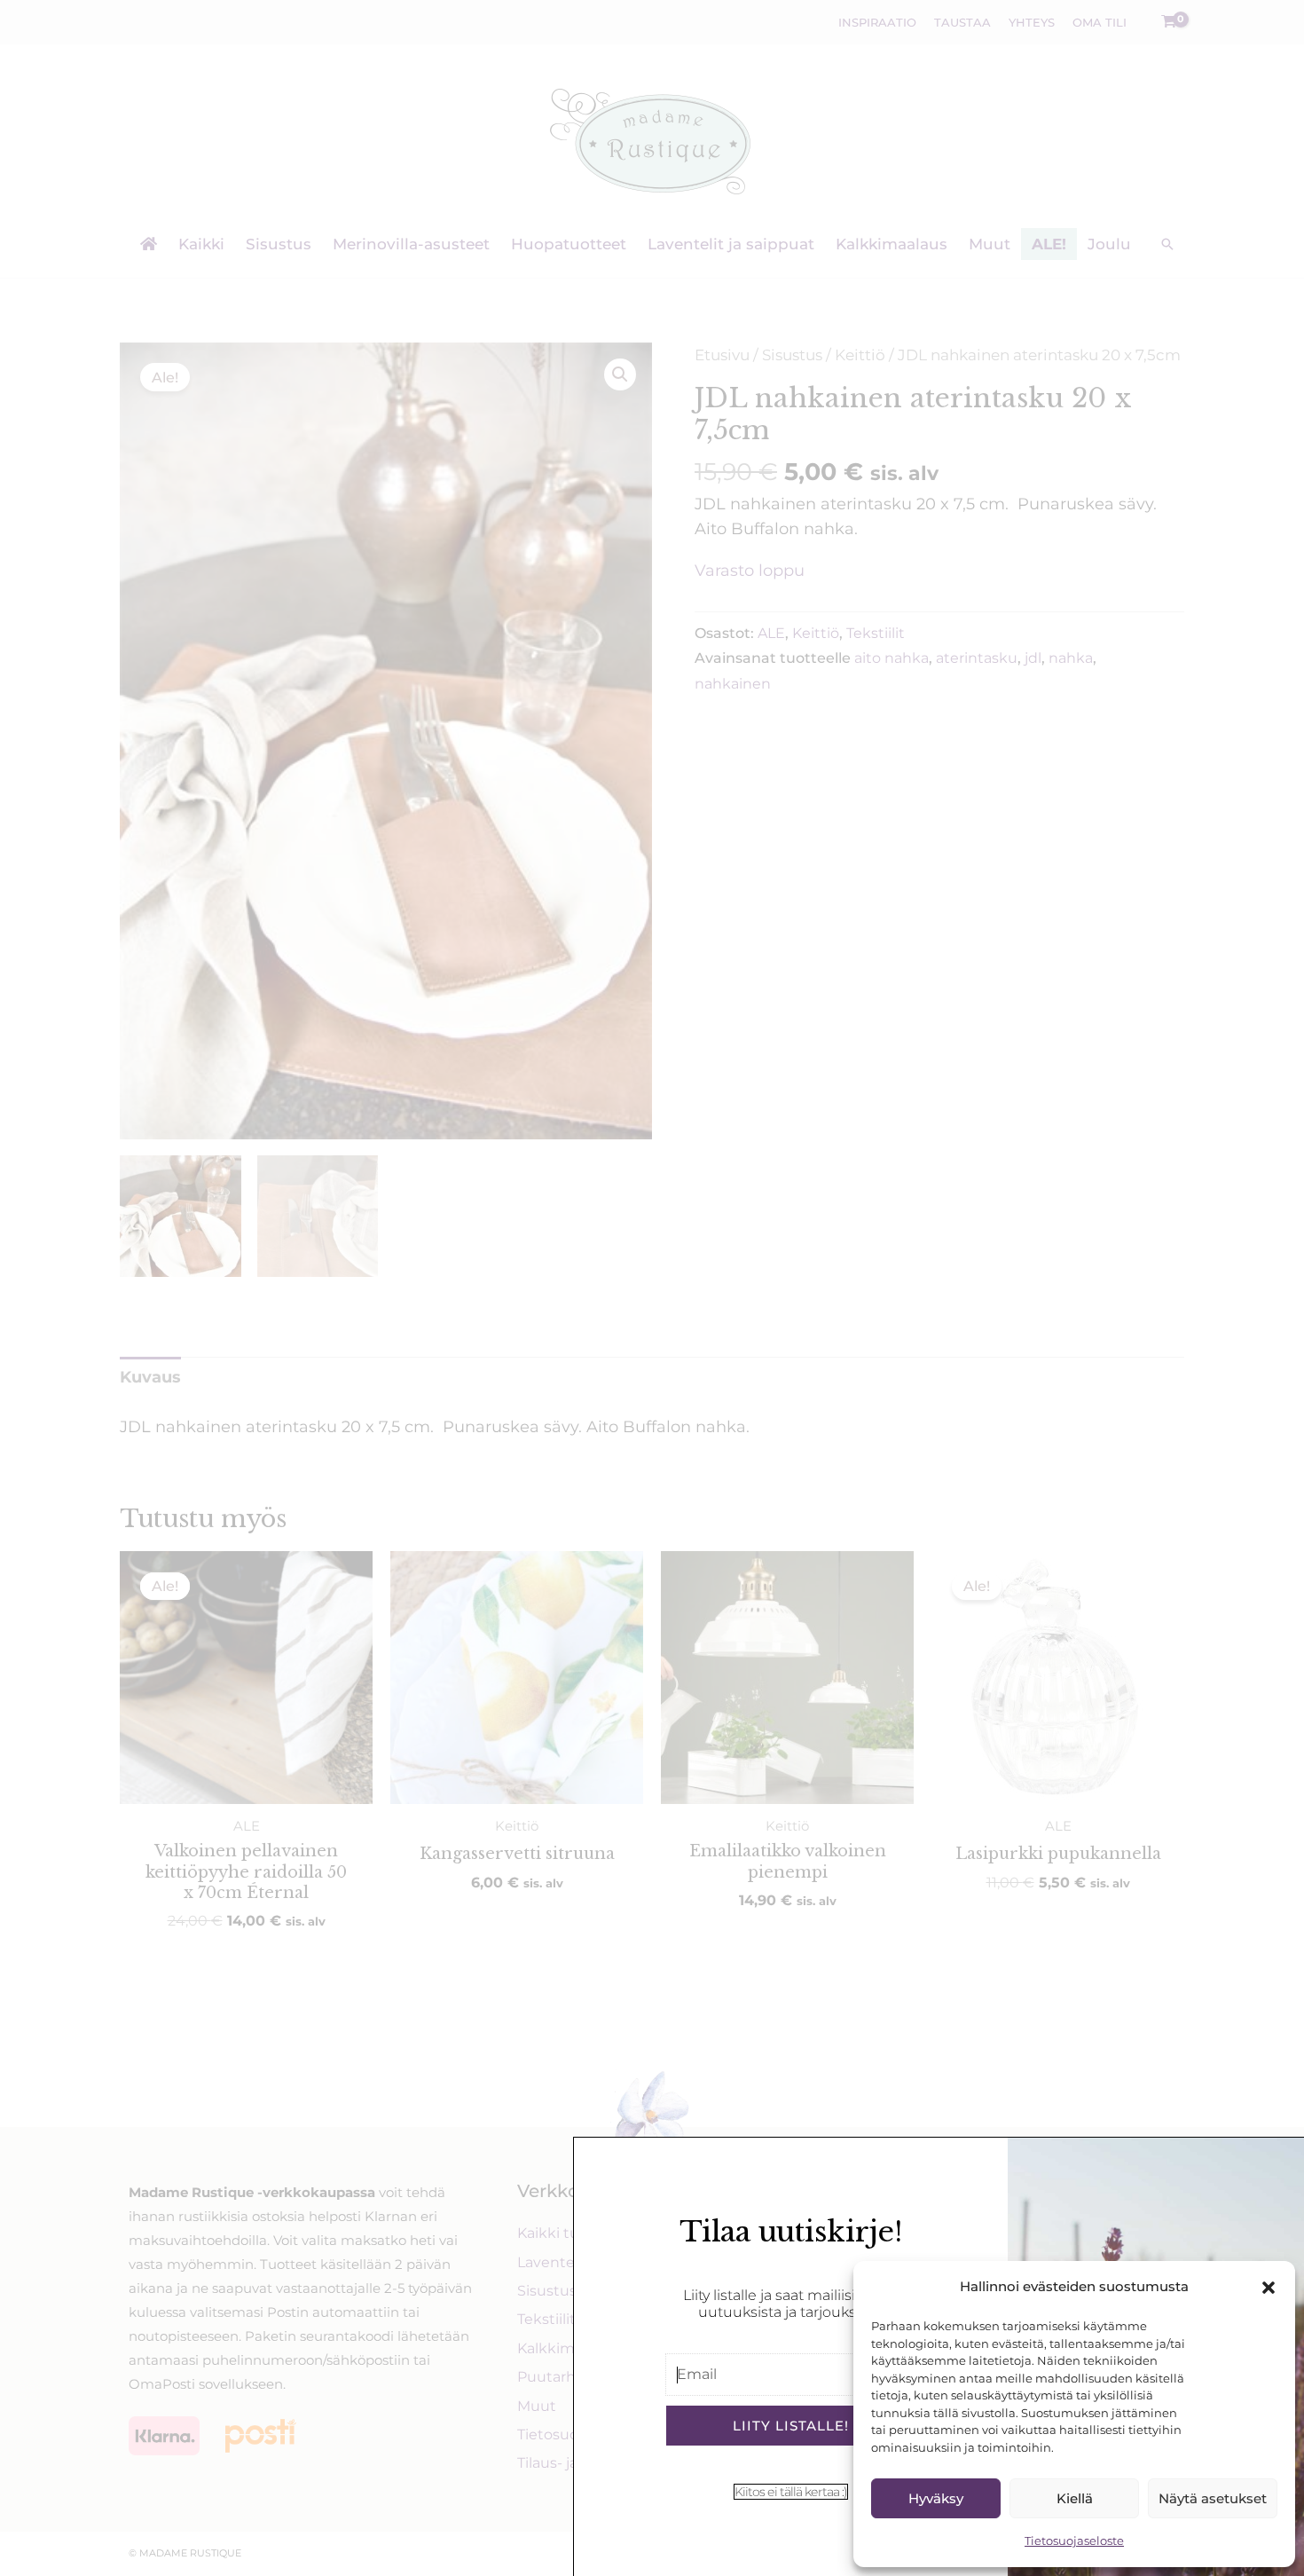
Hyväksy (936, 2498)
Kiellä (1075, 2498)
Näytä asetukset (1213, 2498)
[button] (1269, 2288)
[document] (652, 1288)
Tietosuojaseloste (1074, 2541)
